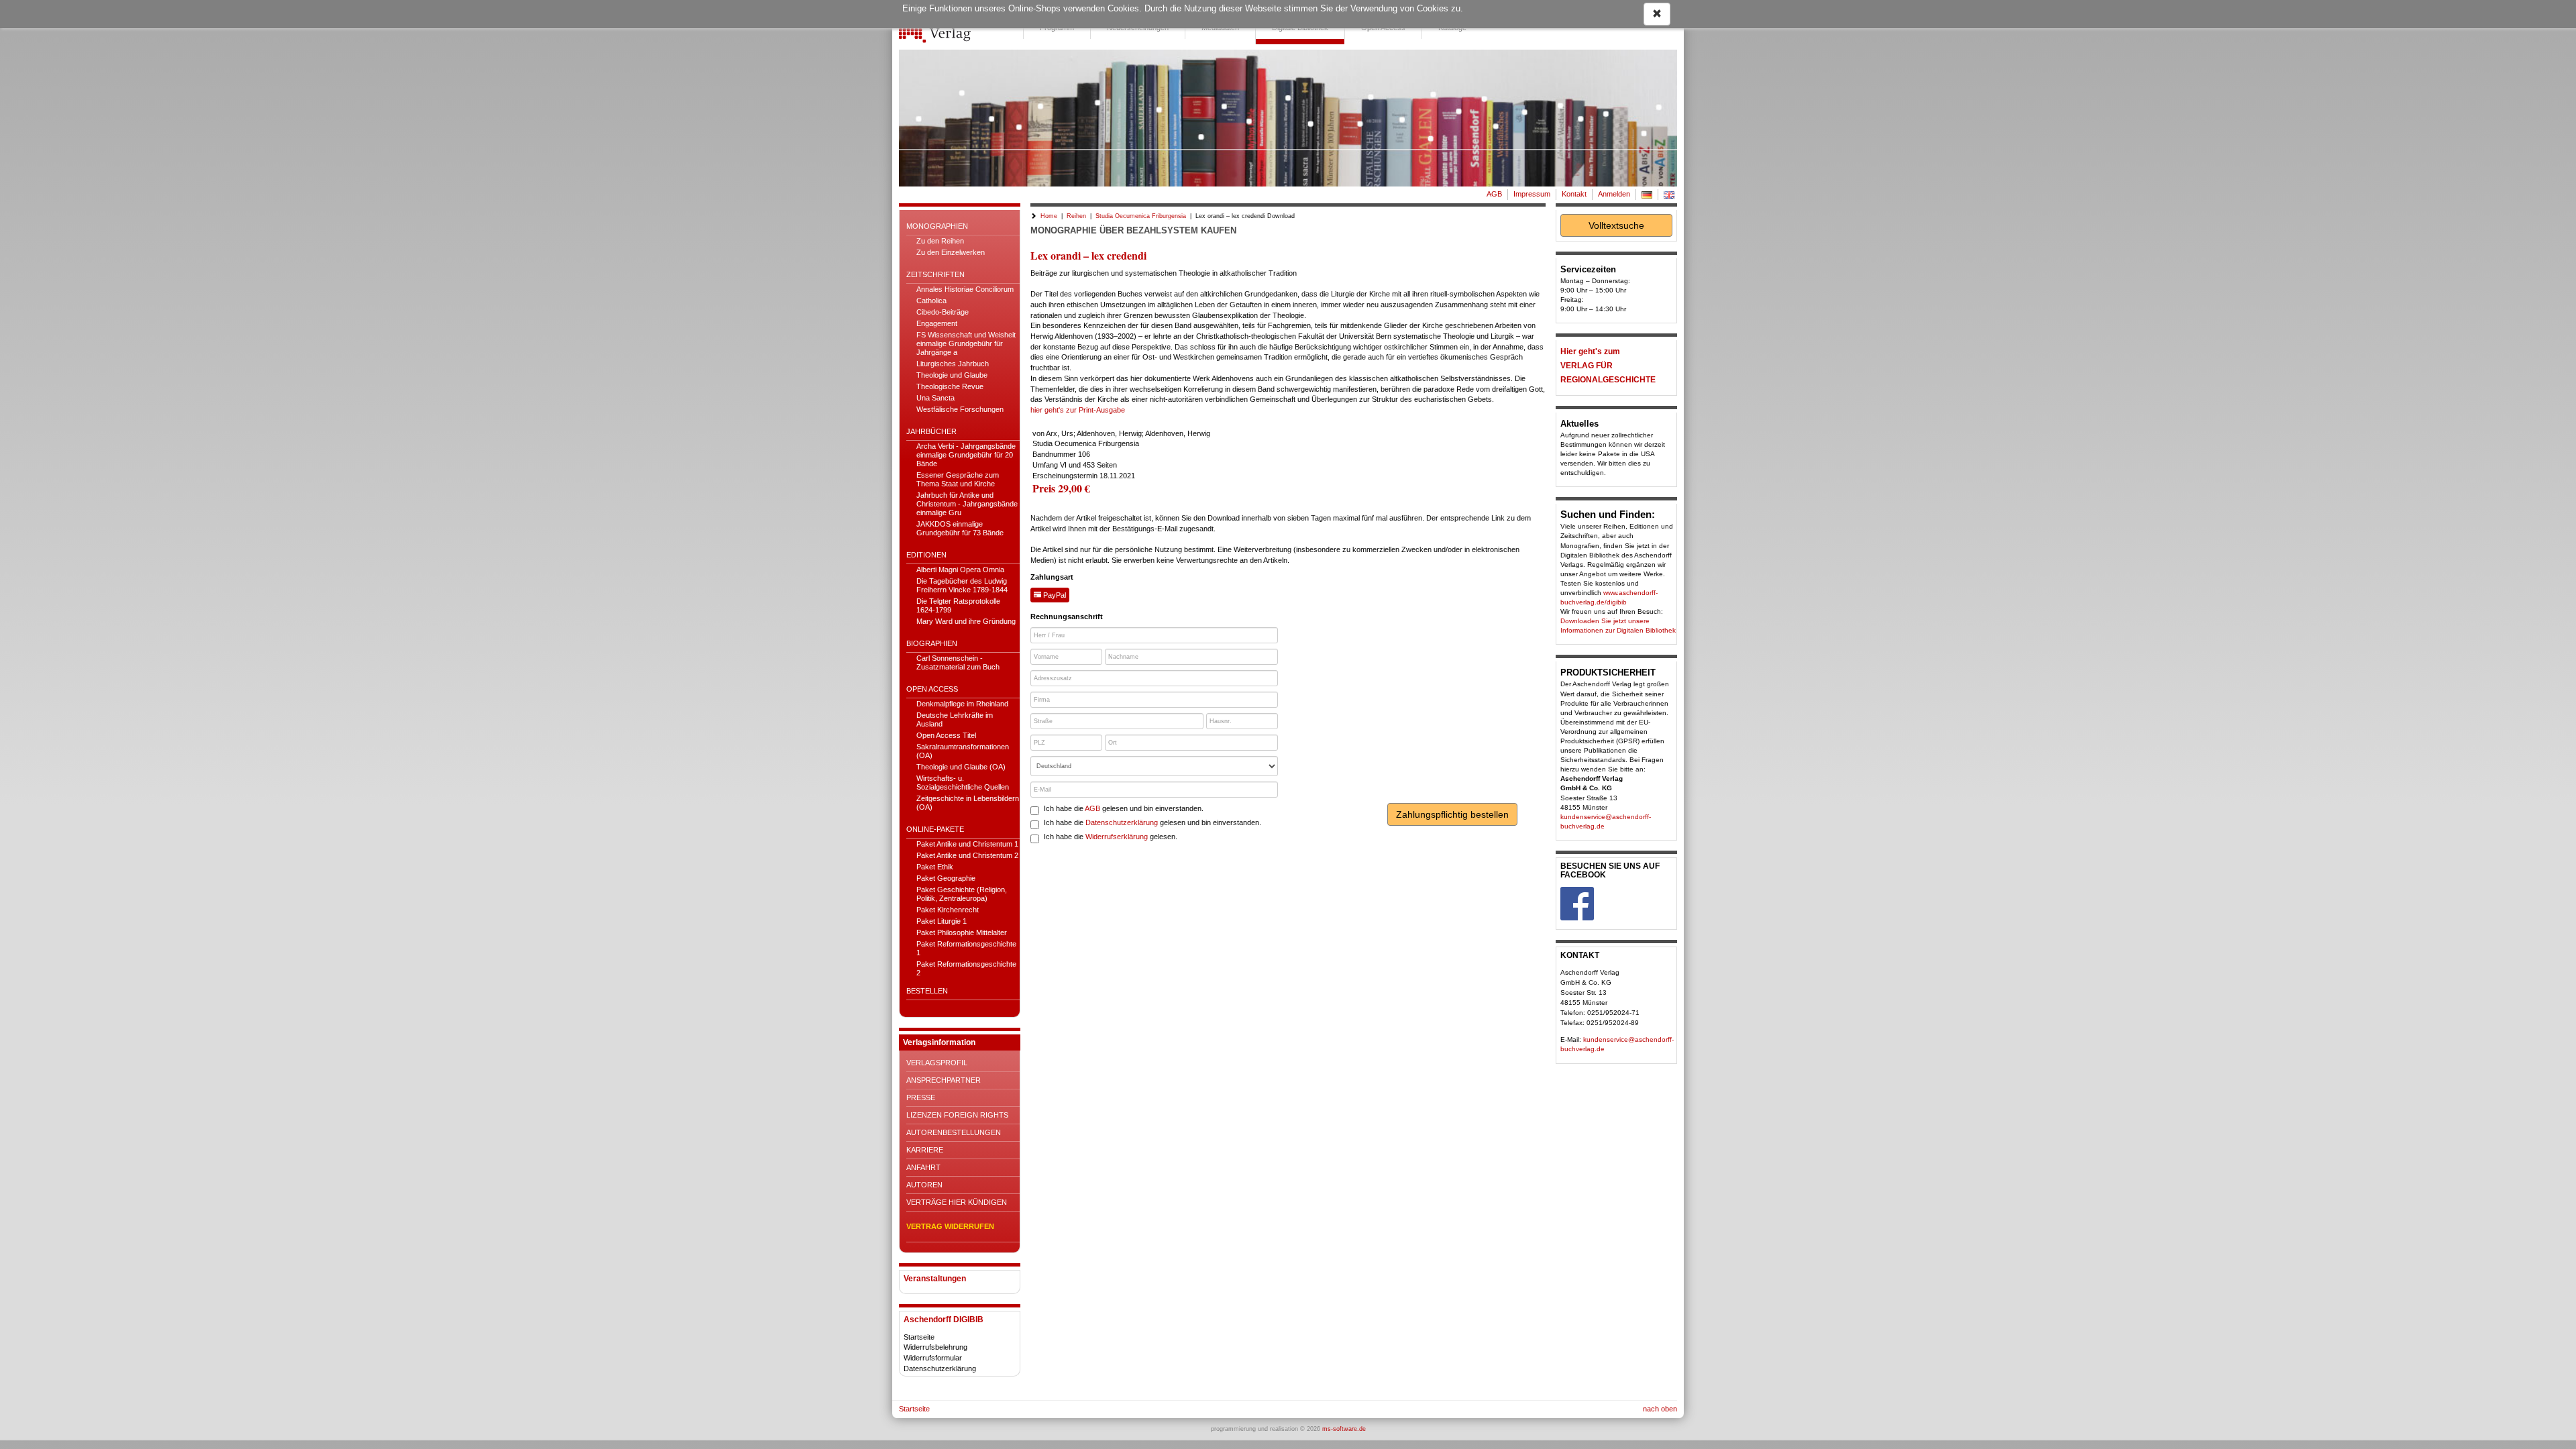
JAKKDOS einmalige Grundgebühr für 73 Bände (960, 528)
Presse (921, 1097)
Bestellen (927, 991)
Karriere (925, 1150)
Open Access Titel (946, 735)
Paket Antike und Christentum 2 (967, 855)
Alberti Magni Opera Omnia (960, 570)
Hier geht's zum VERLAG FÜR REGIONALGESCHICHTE (1608, 366)
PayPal (1054, 595)
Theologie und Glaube (952, 375)
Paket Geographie (946, 878)
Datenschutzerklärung (940, 1368)
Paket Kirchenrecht (948, 910)
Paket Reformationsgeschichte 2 (966, 968)
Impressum (1532, 194)
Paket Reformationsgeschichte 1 (966, 948)
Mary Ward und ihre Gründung (966, 621)
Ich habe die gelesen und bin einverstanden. (1124, 808)
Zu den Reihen (940, 241)
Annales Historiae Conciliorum (965, 289)
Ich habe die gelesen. (1111, 837)
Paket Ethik (935, 867)
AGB (1494, 194)
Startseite (919, 1337)
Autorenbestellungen (954, 1132)
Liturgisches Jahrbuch (953, 364)
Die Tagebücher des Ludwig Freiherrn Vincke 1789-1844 (962, 585)
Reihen (1076, 216)
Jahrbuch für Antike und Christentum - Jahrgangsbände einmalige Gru (967, 504)
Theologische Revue (950, 386)
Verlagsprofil (937, 1063)
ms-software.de (1344, 1429)
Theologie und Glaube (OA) (961, 767)
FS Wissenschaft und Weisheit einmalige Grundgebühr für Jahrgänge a (966, 343)
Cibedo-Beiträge (943, 312)
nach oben (1660, 1409)
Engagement (937, 323)
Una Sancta (935, 398)
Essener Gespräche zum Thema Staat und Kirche (958, 479)
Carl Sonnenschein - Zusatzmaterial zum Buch (958, 662)
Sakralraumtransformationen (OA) (963, 751)
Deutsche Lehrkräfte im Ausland (955, 719)
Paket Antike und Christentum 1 (967, 844)
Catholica (931, 301)
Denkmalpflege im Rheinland (962, 704)
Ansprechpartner (944, 1080)
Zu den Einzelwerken (951, 252)
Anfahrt (923, 1167)
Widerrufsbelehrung (935, 1347)
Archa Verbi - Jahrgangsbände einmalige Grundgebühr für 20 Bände (966, 455)
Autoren (924, 1185)
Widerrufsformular (933, 1358)
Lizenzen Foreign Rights (957, 1115)
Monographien (937, 226)
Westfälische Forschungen (960, 409)
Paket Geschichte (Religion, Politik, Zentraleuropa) (962, 894)
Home (1049, 216)
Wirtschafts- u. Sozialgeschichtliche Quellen (963, 783)
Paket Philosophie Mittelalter (962, 932)
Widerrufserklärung (1117, 837)
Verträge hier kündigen (957, 1202)
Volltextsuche (1616, 225)
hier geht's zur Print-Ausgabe (1078, 410)
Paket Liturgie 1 (942, 921)
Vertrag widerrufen (950, 1226)
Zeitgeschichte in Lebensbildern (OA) (968, 803)
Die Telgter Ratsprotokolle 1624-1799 (958, 605)
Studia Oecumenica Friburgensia (1141, 216)
